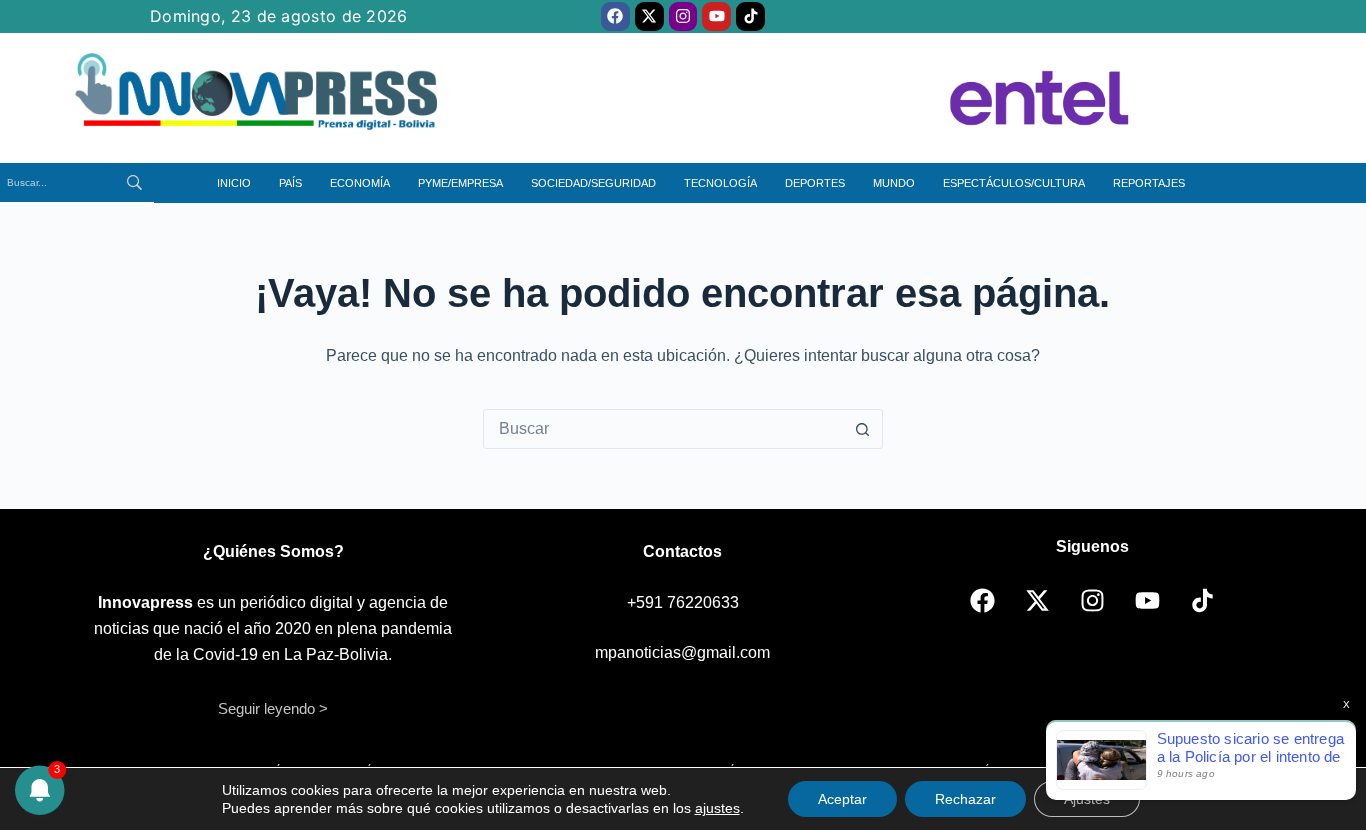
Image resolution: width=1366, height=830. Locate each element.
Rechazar (965, 799)
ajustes (717, 808)
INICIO (234, 183)
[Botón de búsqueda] (863, 429)
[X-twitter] (649, 16)
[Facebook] (615, 16)
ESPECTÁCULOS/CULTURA (1014, 183)
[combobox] (664, 429)
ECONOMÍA (360, 183)
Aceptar (842, 799)
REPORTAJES (1149, 183)
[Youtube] (716, 16)
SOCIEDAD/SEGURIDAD (593, 183)
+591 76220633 (683, 602)
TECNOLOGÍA (720, 183)
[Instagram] (683, 16)
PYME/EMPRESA (460, 183)
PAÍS (290, 183)
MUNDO (894, 183)
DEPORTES (815, 183)
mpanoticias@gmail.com (682, 652)
